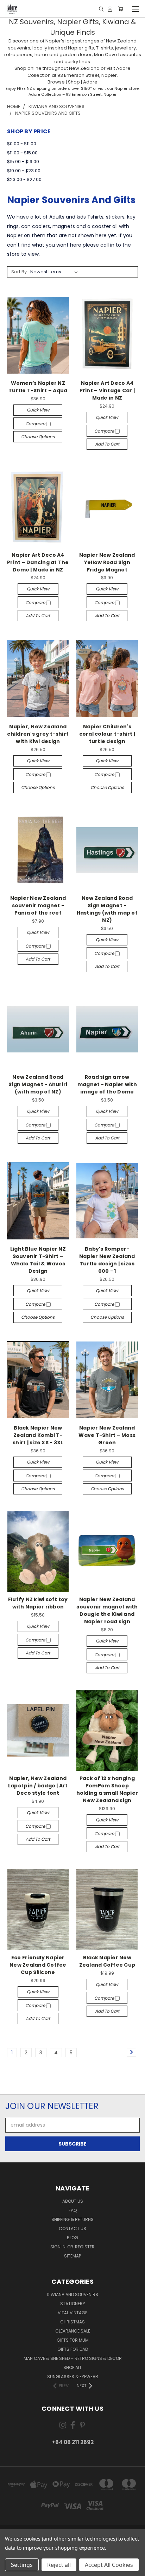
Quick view (38, 410)
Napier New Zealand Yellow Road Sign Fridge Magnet (107, 562)
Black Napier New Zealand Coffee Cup (107, 1961)
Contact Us (72, 2229)
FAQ (73, 2210)
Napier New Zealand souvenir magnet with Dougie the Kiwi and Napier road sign (107, 1610)
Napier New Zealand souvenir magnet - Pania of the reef (38, 905)
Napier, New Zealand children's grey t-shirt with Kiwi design (38, 734)
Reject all (59, 2565)
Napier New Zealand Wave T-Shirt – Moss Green (107, 1435)
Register (85, 2247)
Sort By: (20, 272)
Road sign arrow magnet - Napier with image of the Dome (107, 1084)
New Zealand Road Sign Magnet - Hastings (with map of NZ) (107, 909)
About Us (73, 2201)
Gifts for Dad (73, 2349)
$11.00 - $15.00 (22, 153)
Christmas (72, 2322)
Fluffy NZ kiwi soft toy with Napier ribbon (38, 1603)
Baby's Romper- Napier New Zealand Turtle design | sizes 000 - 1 (107, 1260)
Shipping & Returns (72, 2219)
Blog (72, 2238)
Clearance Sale (73, 2331)
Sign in (58, 2247)
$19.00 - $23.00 (24, 171)
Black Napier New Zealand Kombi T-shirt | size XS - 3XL (38, 1435)
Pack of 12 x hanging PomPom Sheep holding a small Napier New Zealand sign (107, 1789)
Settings (22, 2565)
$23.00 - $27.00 (24, 179)
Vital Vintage (72, 2313)
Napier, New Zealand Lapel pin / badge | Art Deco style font (38, 1786)
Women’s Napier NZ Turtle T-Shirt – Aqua (38, 387)
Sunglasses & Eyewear (73, 2377)
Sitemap (72, 2256)
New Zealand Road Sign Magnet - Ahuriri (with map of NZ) (38, 1084)
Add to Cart (107, 444)
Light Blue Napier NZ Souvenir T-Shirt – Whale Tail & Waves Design (38, 1260)
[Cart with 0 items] (121, 9)
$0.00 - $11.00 (22, 144)
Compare (36, 424)
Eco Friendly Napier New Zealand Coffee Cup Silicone (38, 1965)
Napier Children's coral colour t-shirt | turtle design (107, 734)
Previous (11, 2569)
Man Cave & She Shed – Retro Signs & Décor (73, 2358)
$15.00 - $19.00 (23, 162)
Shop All (72, 2367)
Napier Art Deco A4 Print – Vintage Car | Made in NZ (107, 390)
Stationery (73, 2304)
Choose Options (38, 437)
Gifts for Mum (73, 2340)
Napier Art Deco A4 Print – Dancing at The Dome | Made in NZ (38, 562)
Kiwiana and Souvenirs (73, 2294)
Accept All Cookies (109, 2565)
